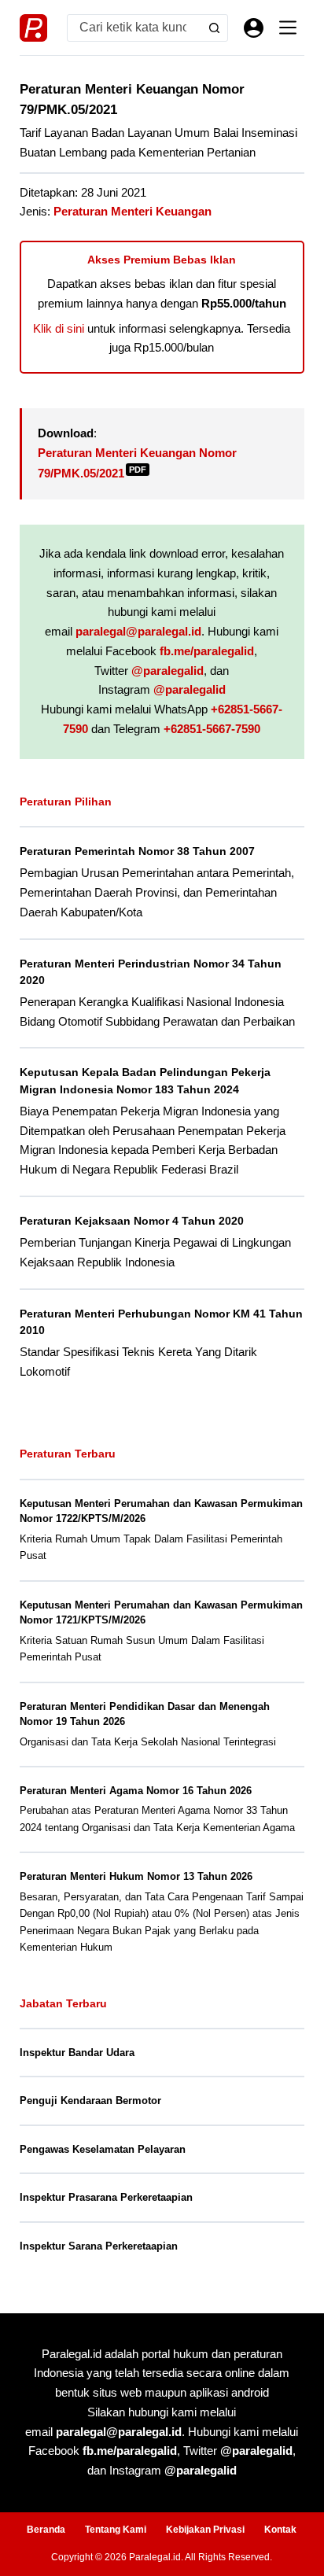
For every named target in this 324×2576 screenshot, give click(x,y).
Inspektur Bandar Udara (77, 2053)
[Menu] (288, 28)
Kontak (280, 2530)
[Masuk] (254, 28)
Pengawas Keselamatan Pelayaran (103, 2149)
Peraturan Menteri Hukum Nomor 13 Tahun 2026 (136, 1876)
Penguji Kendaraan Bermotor (90, 2101)
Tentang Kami (116, 2530)
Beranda (46, 2530)
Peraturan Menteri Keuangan (133, 211)
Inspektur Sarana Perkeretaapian (99, 2246)
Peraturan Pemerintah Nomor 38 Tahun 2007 (137, 851)
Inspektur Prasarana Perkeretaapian (106, 2197)
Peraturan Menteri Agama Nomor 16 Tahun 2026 (136, 1791)
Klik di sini (59, 328)
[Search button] (214, 28)
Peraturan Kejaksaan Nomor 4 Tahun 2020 (132, 1221)
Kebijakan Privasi (205, 2530)
